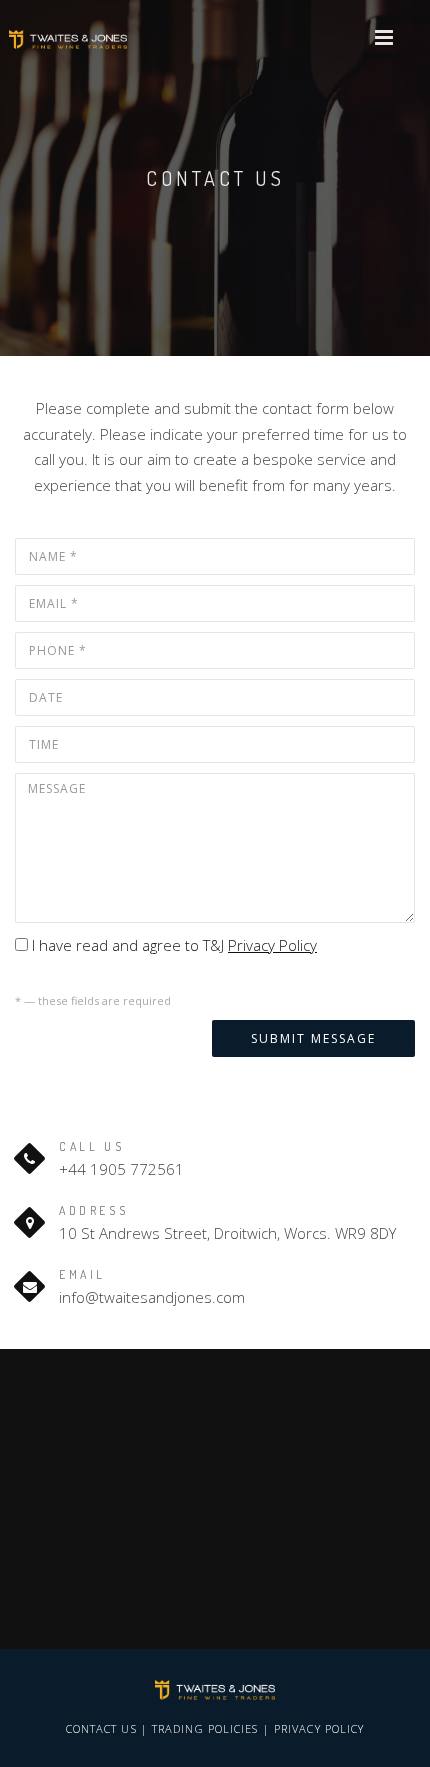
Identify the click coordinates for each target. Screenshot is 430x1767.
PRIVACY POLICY (319, 1728)
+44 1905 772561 (121, 1169)
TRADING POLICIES (205, 1728)
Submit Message (313, 1038)
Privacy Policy (272, 945)
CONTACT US (101, 1728)
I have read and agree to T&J (172, 945)
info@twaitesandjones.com (152, 1297)
